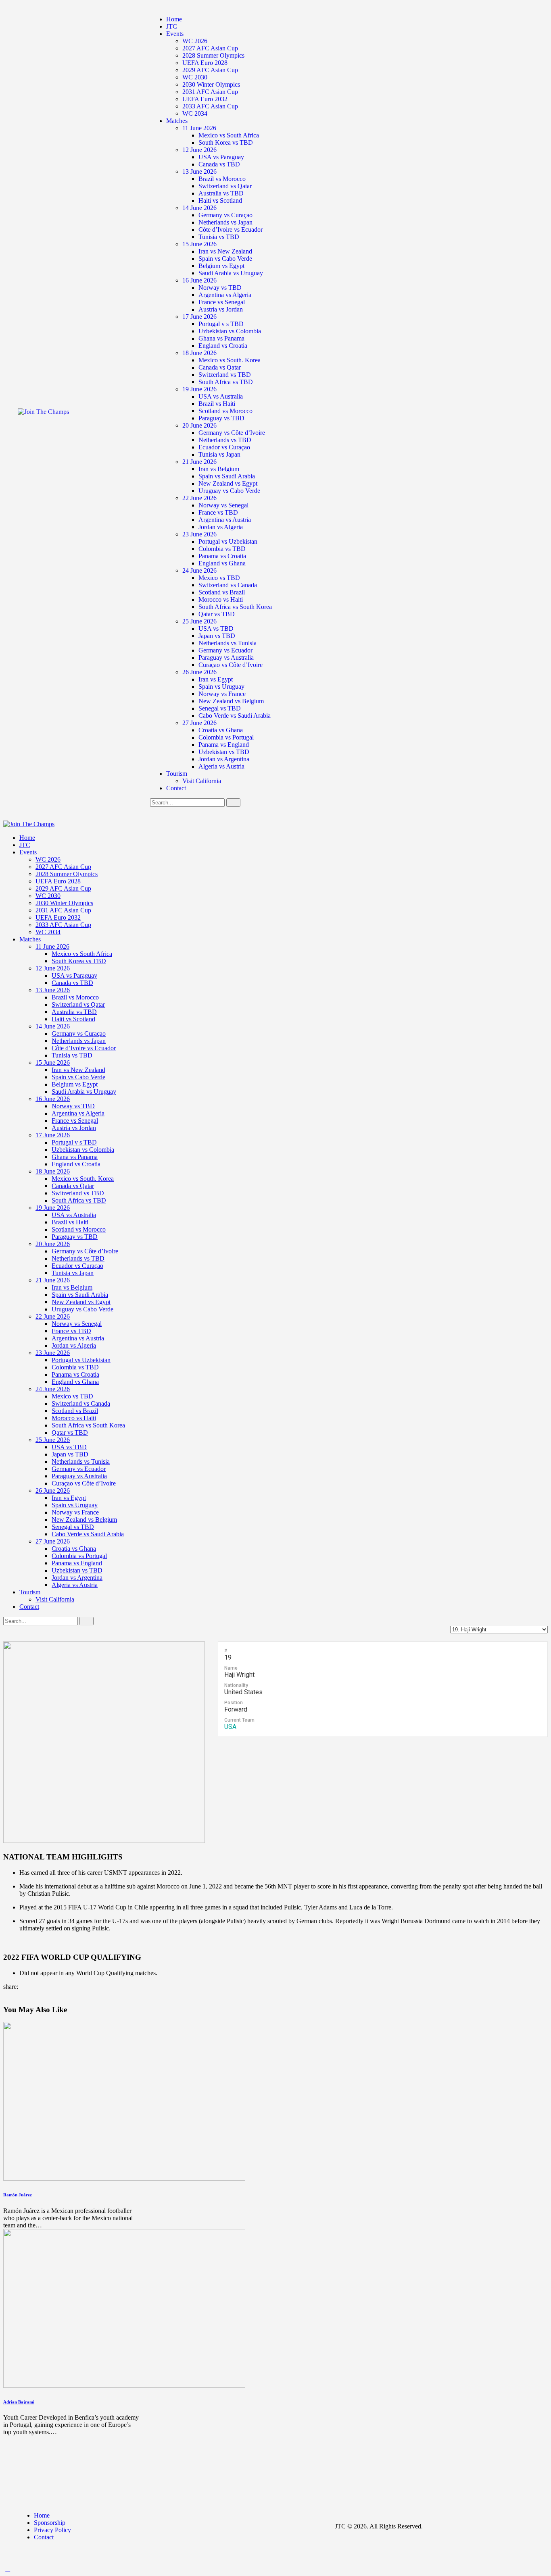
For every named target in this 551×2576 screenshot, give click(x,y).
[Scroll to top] (8, 2569)
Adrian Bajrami (19, 2402)
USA (230, 1727)
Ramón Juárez (18, 2195)
